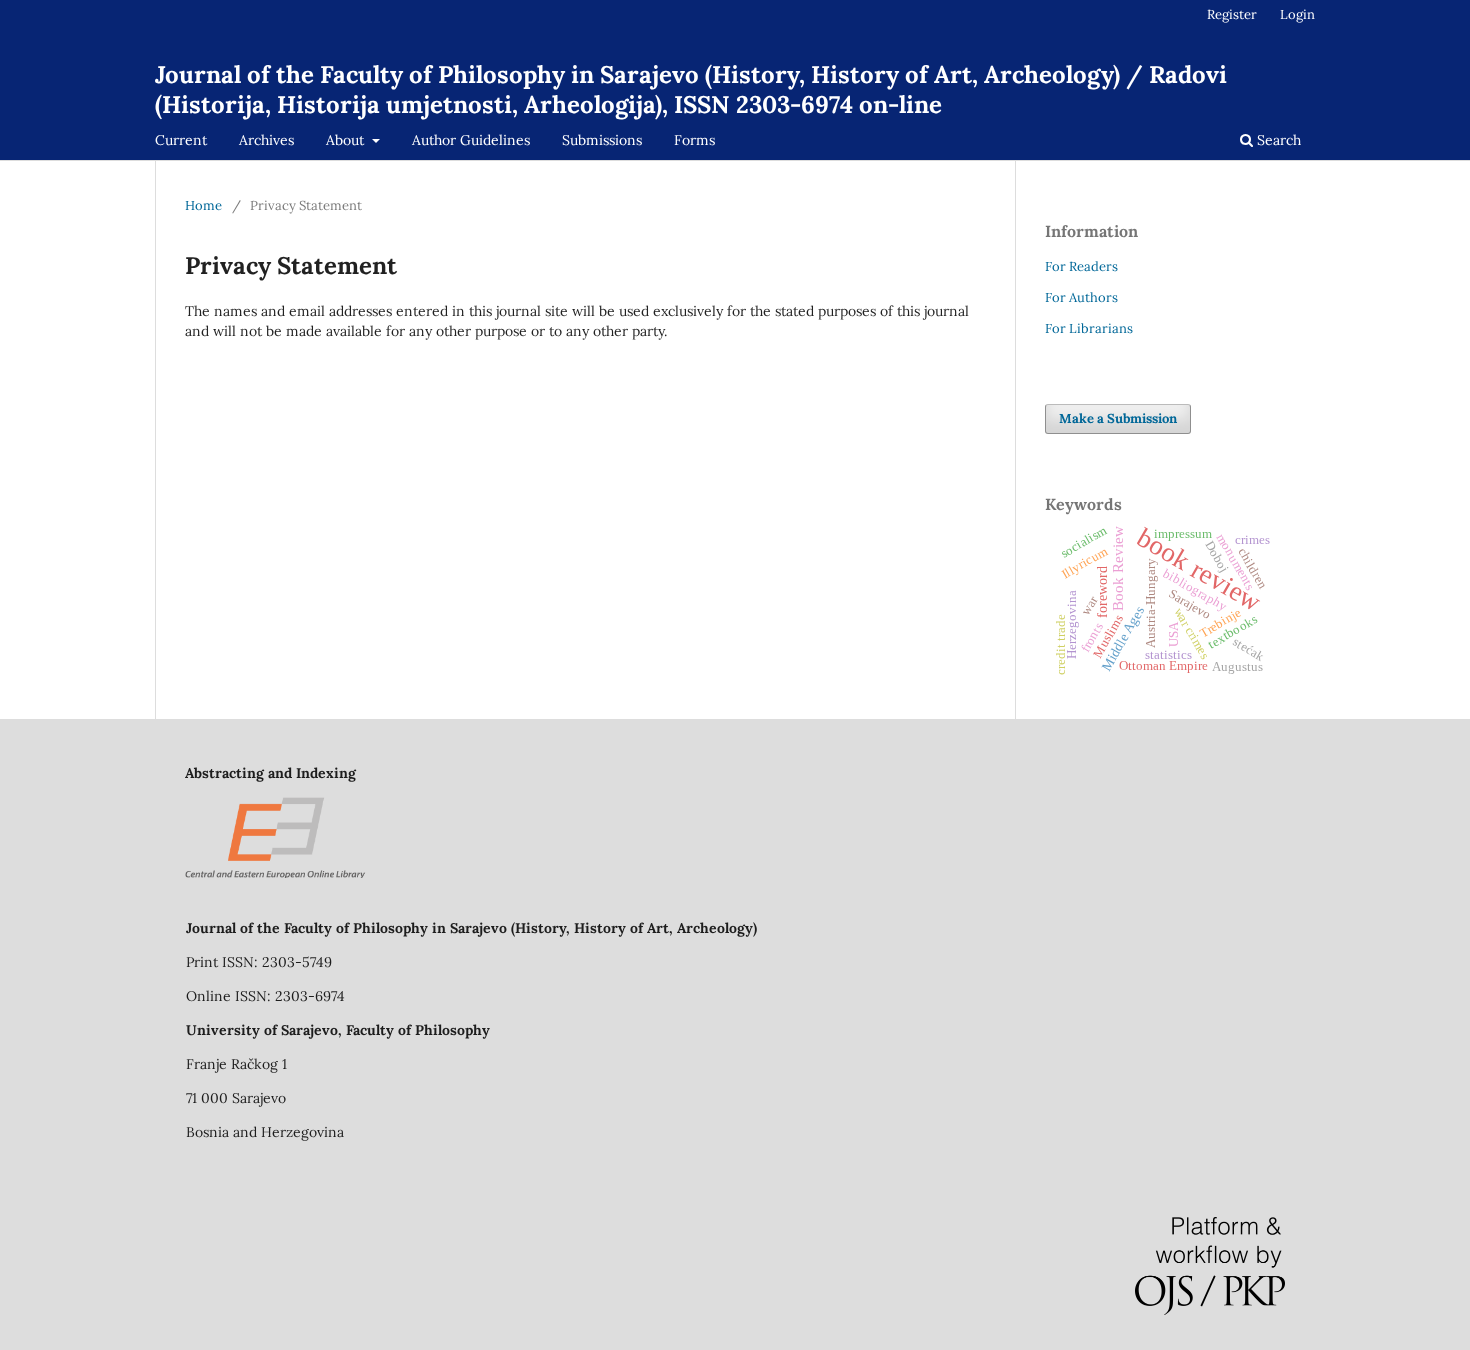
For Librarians (1089, 328)
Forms (694, 140)
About (347, 140)
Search (1277, 140)
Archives (266, 140)
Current (181, 140)
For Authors (1081, 297)
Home (203, 205)
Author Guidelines (471, 140)
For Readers (1081, 266)
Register (1232, 14)
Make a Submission (1118, 418)
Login (1297, 14)
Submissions (602, 140)
